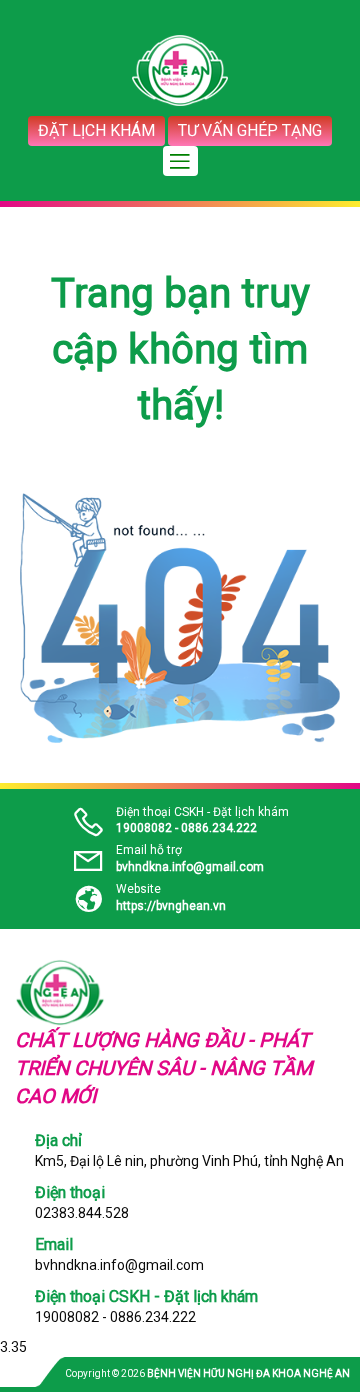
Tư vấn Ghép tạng (250, 130)
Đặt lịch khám (96, 130)
